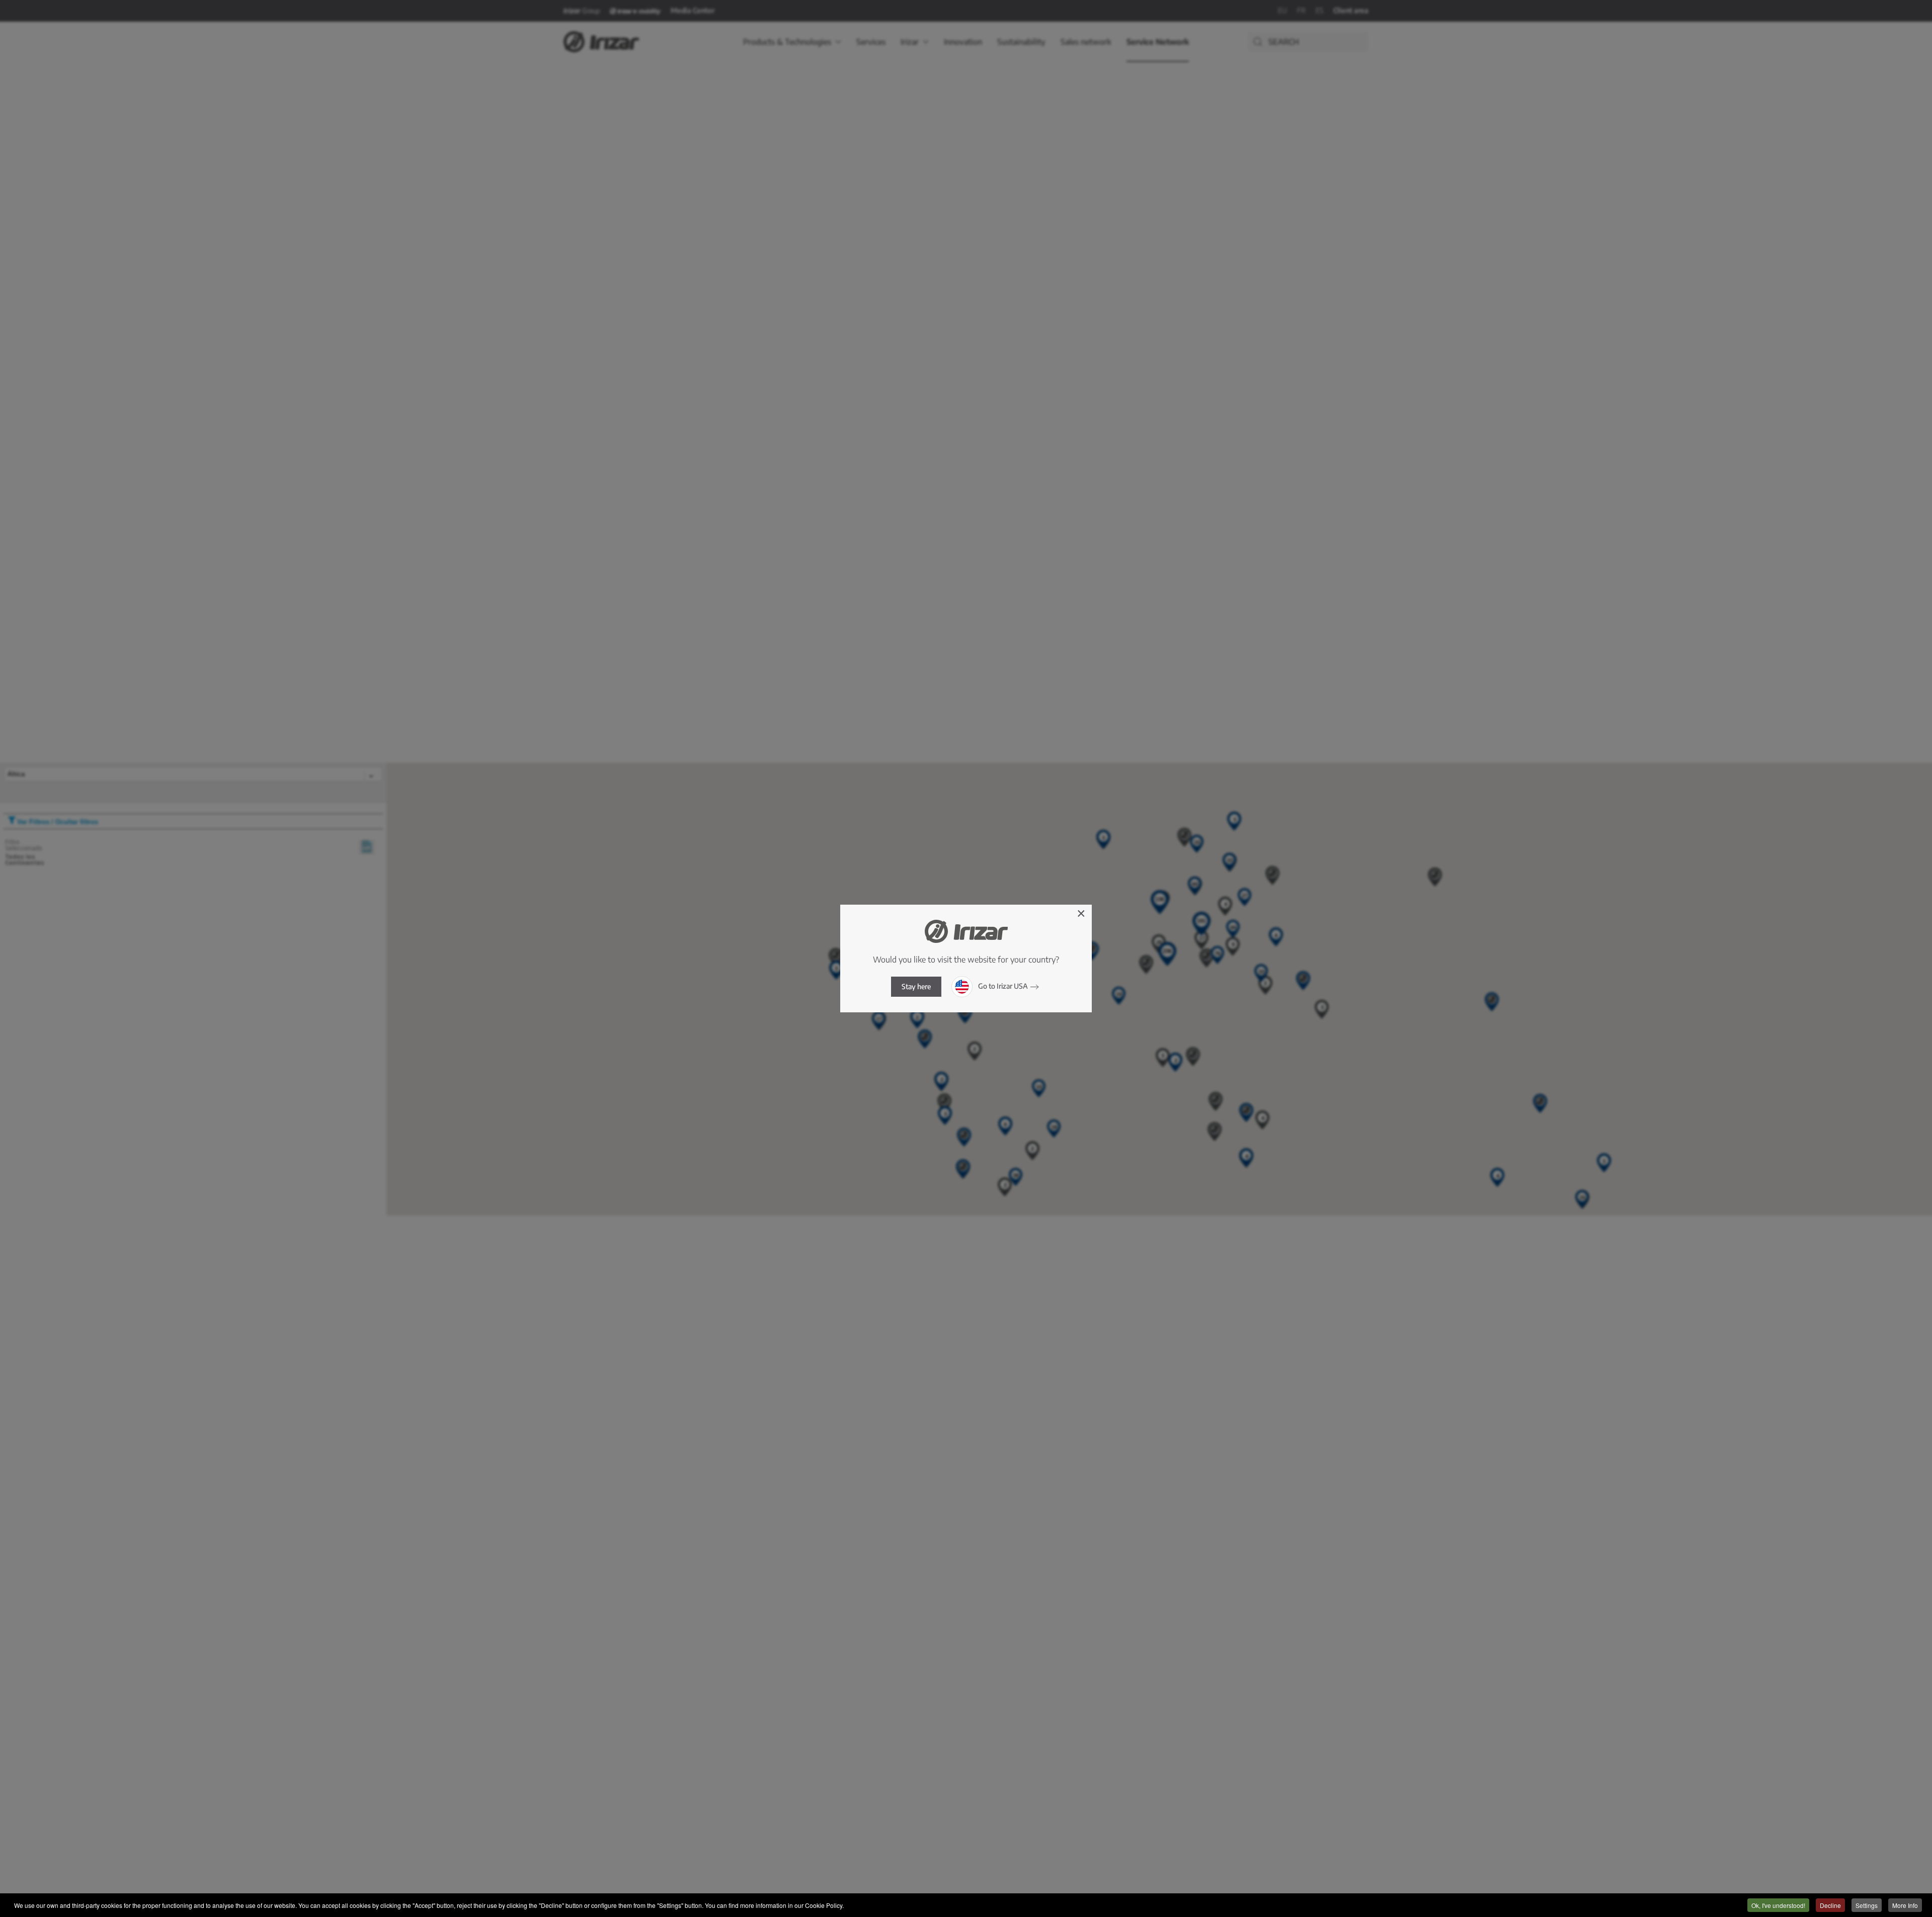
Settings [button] (1867, 1905)
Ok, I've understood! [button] (1778, 1905)
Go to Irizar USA (1002, 986)
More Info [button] (1905, 1905)
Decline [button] (1830, 1905)
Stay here (916, 986)
